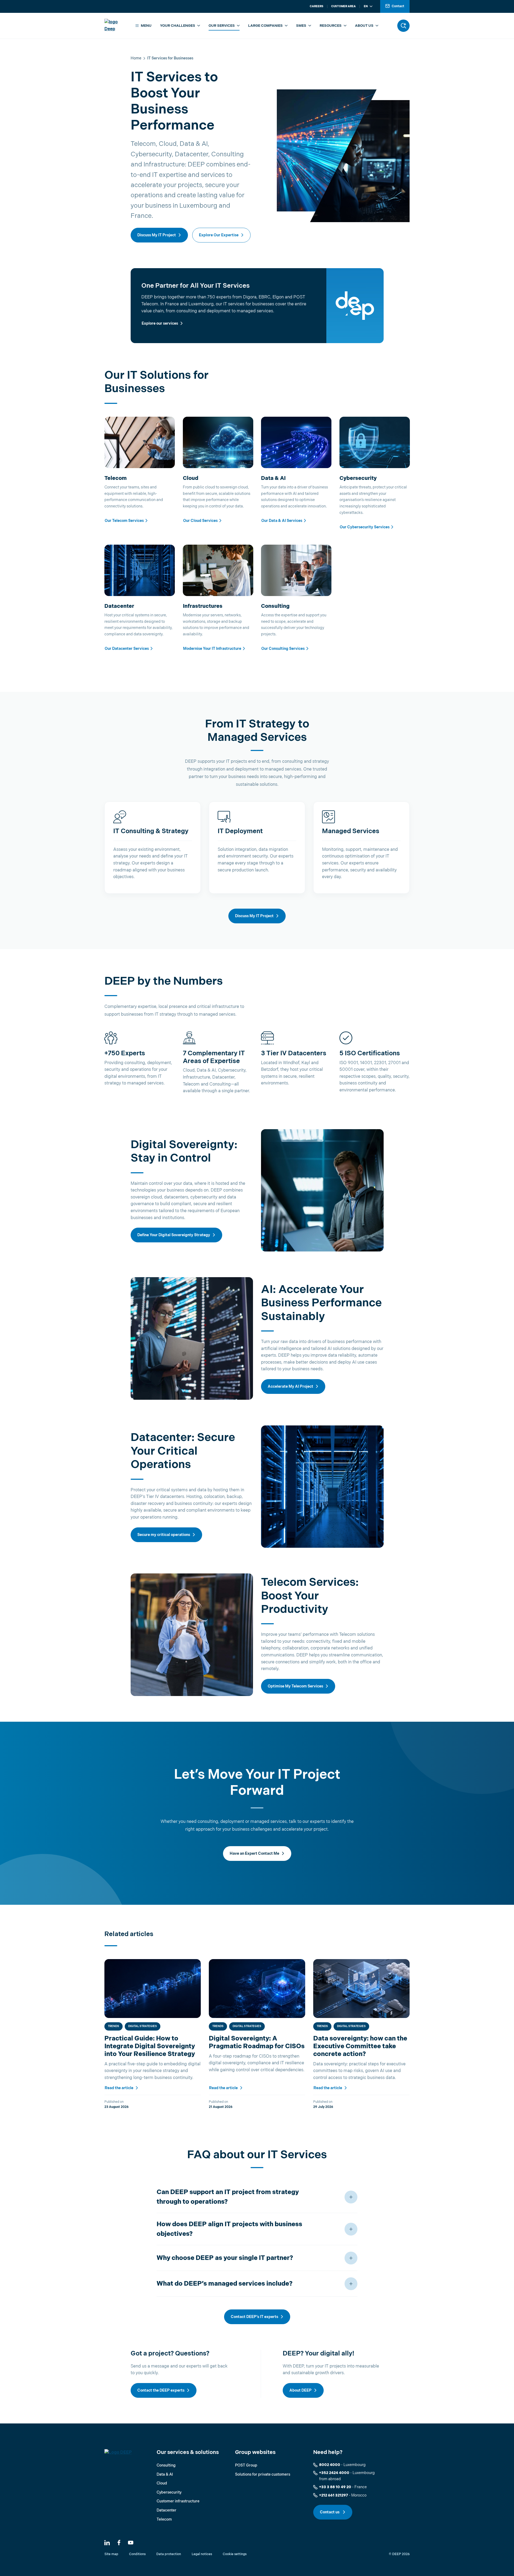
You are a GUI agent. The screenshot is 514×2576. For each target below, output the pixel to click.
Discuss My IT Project (157, 235)
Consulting (166, 2465)
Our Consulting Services (283, 649)
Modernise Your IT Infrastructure (212, 649)
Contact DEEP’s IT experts (254, 2317)
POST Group (246, 2465)
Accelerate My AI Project (290, 1386)
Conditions (137, 2554)
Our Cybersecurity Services (365, 527)
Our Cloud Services (200, 521)
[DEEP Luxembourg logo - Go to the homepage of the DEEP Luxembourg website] (116, 26)
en (366, 6)
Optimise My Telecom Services (295, 1686)
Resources (331, 26)
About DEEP (301, 2390)
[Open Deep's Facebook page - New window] (119, 2543)
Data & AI (165, 2474)
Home (136, 58)
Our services (222, 26)
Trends (114, 2026)
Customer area (343, 6)
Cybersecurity (169, 2492)
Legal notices (202, 2554)
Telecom (164, 2519)
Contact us (330, 2512)
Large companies (265, 26)
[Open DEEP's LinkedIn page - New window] (107, 2543)
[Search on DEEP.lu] (403, 26)
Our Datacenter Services (127, 649)
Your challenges (178, 26)
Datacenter (167, 2510)
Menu (146, 26)
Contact (398, 6)
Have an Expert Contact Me (254, 1854)
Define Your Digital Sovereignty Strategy (174, 1235)
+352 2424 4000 (334, 2473)
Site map (111, 2554)
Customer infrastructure (178, 2501)
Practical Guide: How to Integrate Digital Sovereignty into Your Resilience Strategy (150, 2046)
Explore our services (160, 323)
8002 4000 (330, 2465)
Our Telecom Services (124, 521)
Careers (317, 6)
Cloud (162, 2483)
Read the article (119, 2088)
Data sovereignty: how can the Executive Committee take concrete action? (360, 2046)
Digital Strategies (143, 2026)
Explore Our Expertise (219, 235)
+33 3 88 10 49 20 (335, 2487)
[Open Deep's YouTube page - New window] (131, 2543)
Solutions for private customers (263, 2474)
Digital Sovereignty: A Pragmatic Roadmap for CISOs (257, 2042)
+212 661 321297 (334, 2495)
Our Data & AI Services (282, 521)
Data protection (169, 2554)
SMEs (301, 26)
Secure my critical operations (164, 1535)
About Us (364, 26)
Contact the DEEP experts (161, 2390)
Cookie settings (235, 2554)
